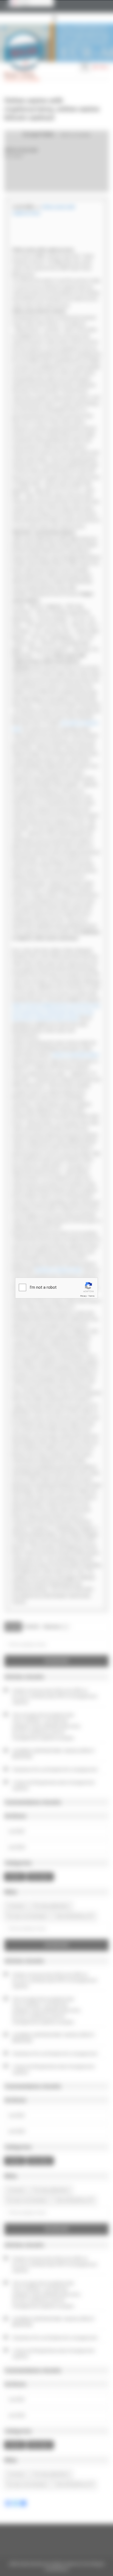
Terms (91, 1296)
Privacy (83, 1296)
